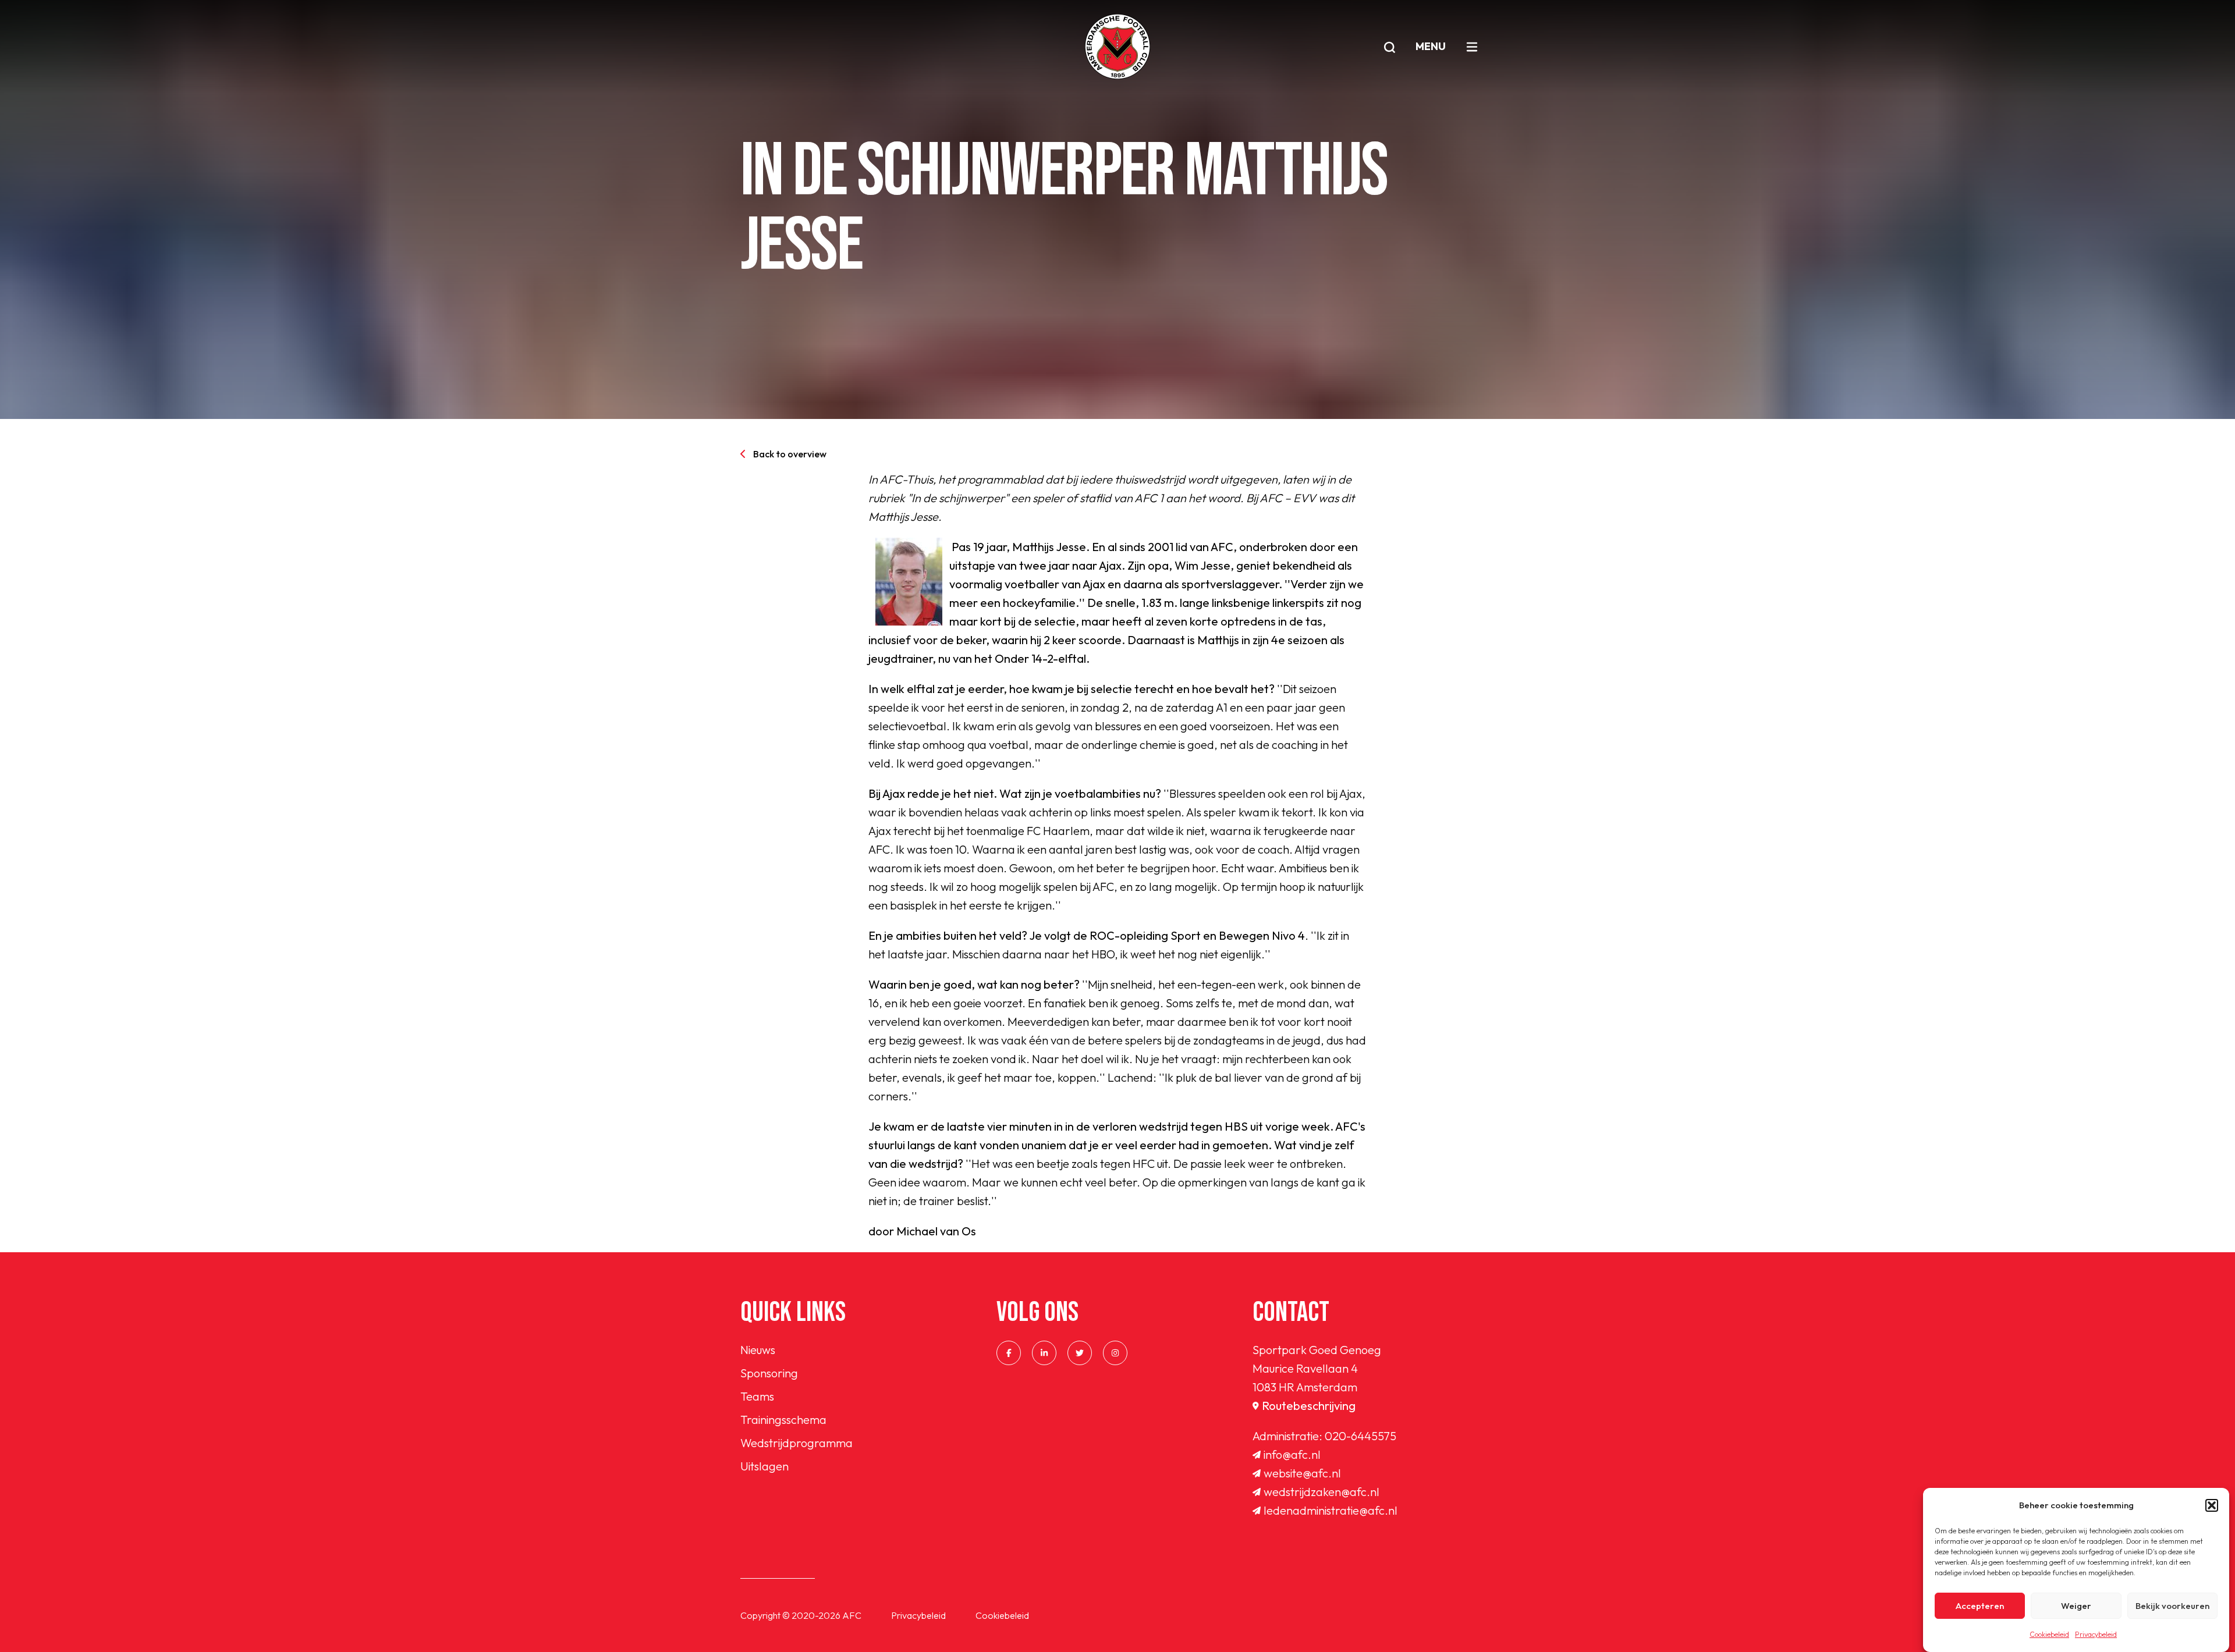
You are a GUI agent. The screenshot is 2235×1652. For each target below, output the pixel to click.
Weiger (2076, 1606)
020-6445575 (1360, 1436)
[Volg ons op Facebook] (1009, 1353)
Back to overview (790, 454)
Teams (757, 1396)
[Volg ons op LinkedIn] (1044, 1353)
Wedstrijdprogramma (797, 1443)
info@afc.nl (1292, 1454)
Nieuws (758, 1350)
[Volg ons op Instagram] (1115, 1353)
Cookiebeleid (2049, 1634)
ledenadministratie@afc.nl (1331, 1510)
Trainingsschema (783, 1420)
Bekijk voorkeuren (2172, 1606)
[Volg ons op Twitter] (1080, 1353)
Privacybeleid (2096, 1634)
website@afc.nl (1302, 1473)
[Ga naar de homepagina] (1117, 47)
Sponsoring (769, 1373)
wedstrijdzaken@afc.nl (1322, 1492)
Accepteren (1980, 1606)
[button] (2212, 1505)
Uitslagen (764, 1466)
